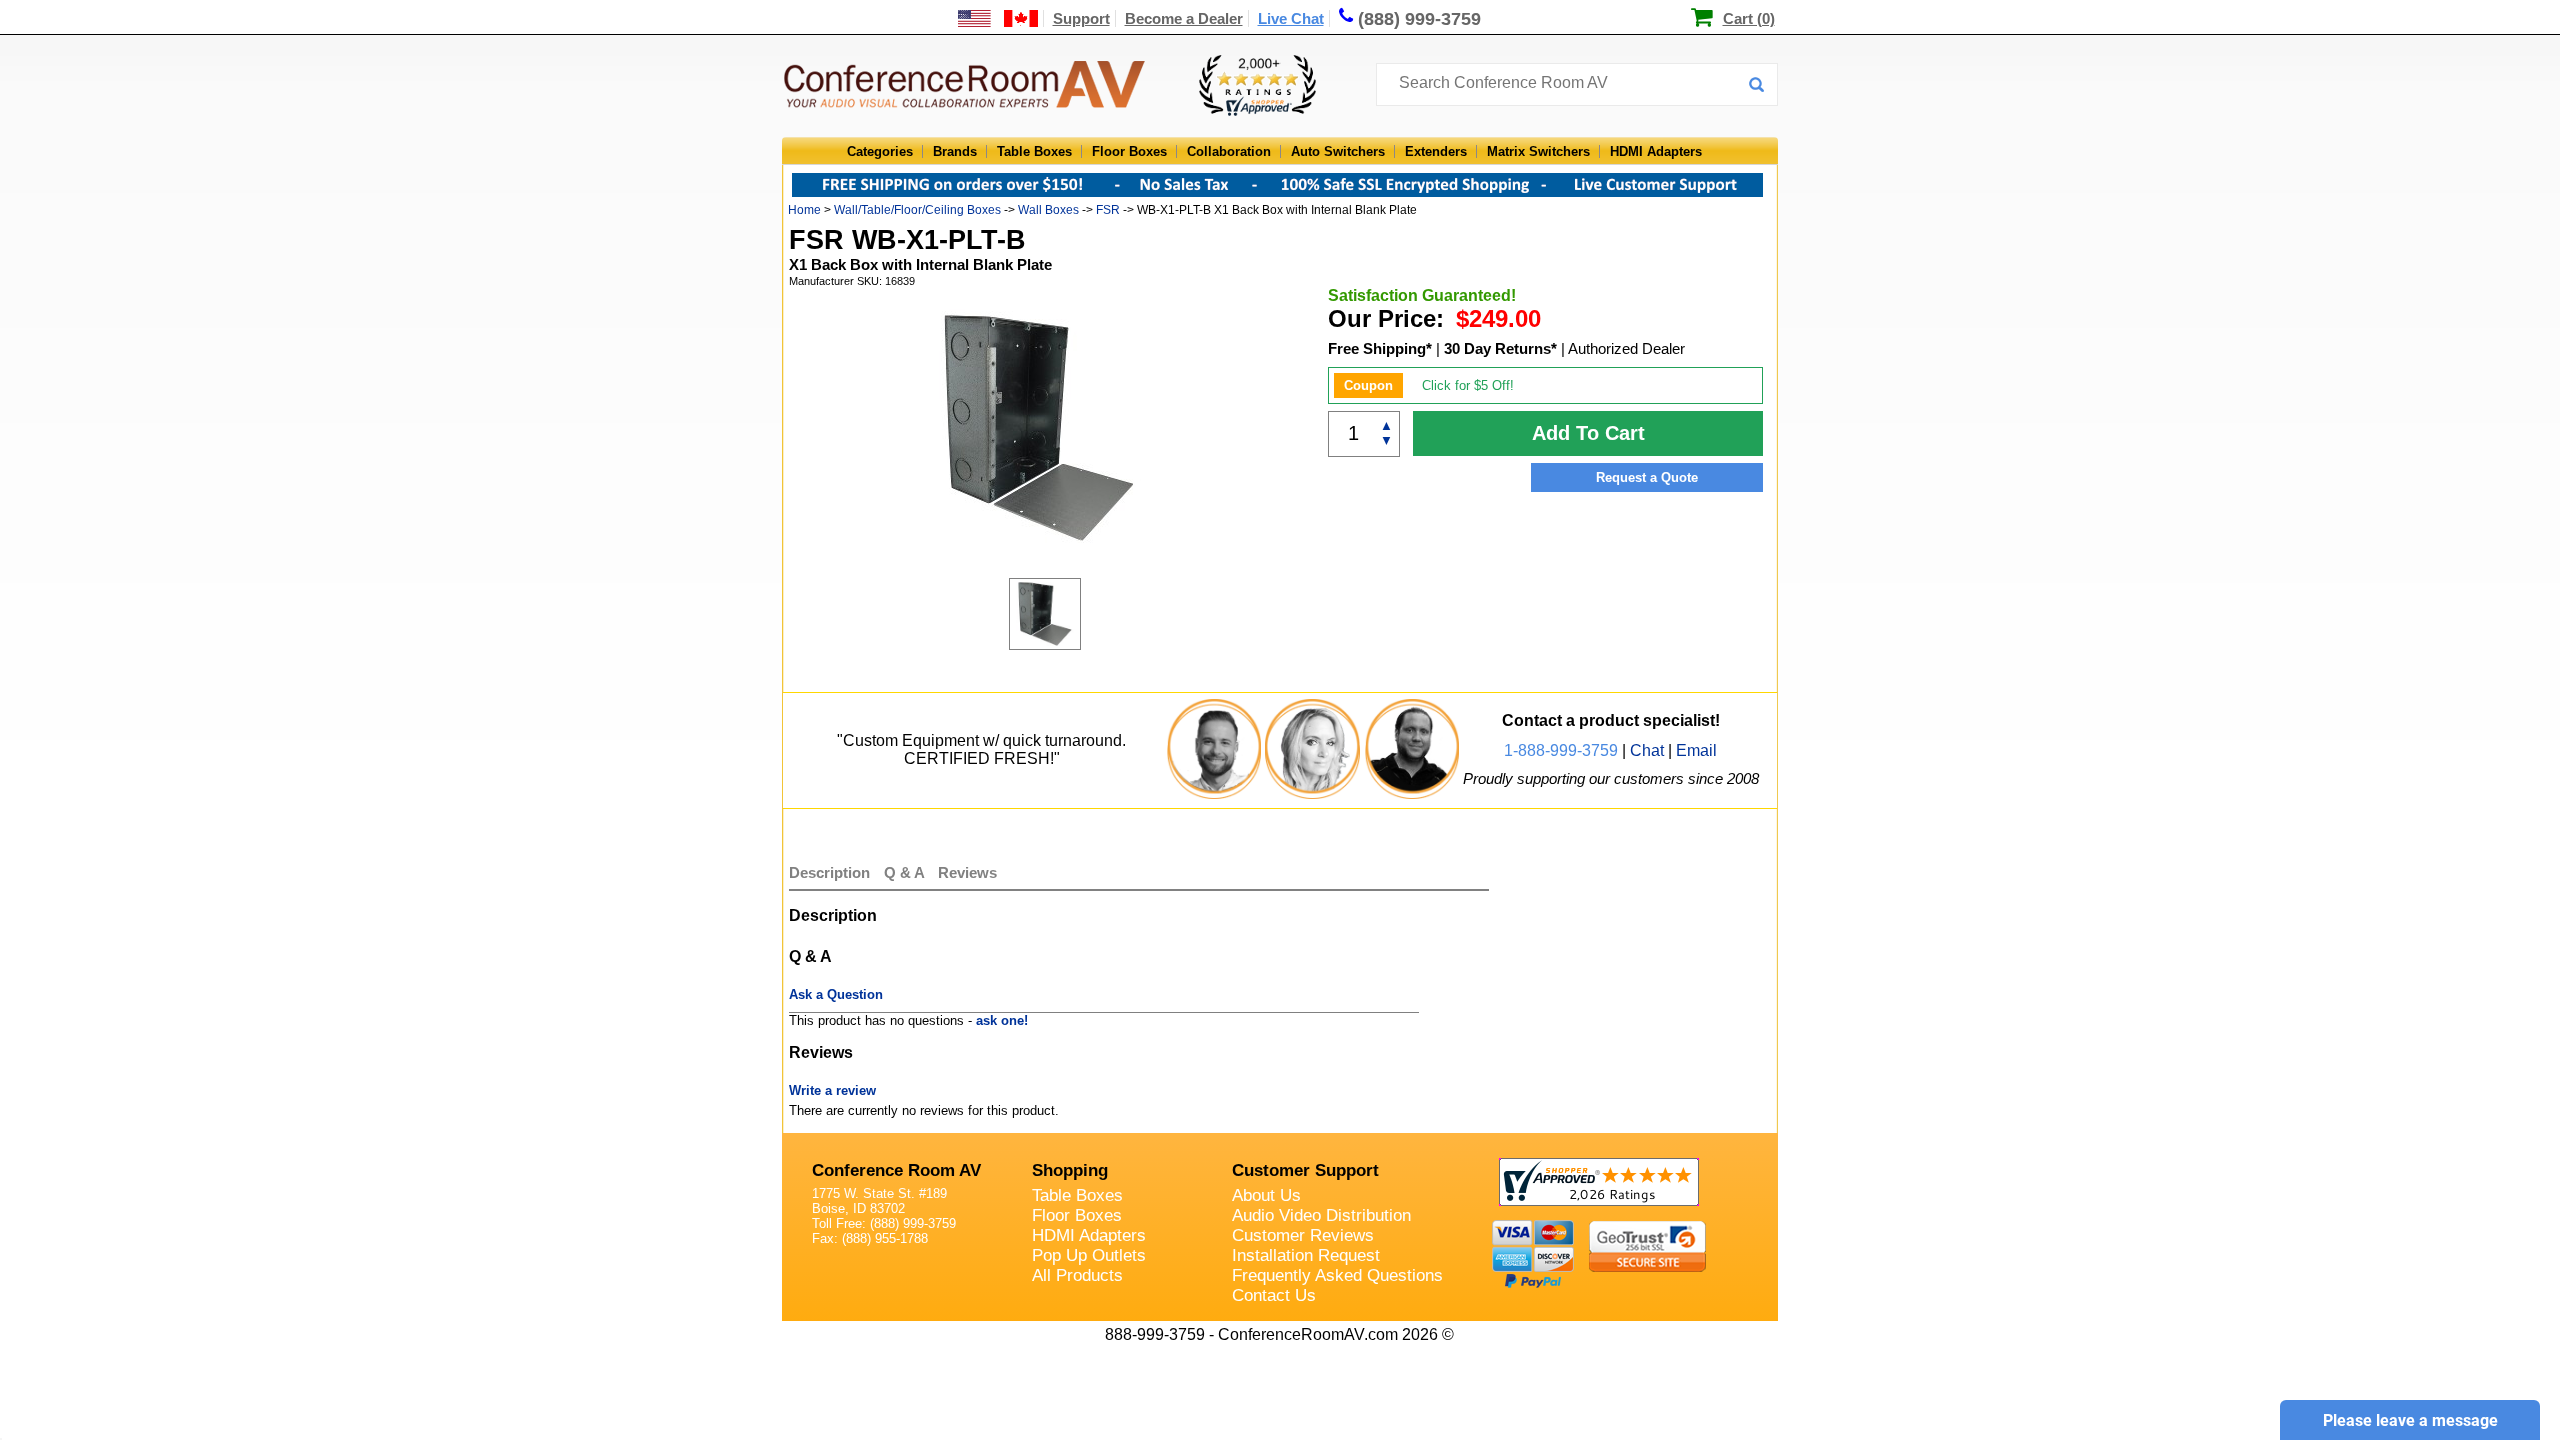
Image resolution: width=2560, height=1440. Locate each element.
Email (1696, 750)
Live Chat (1291, 18)
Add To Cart (1588, 433)
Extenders (1436, 151)
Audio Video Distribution (1321, 1215)
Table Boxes (1034, 151)
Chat (1647, 750)
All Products (1077, 1275)
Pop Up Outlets (1089, 1255)
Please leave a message (2410, 1420)
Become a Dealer (1184, 18)
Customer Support (1305, 1170)
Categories (880, 151)
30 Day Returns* (1500, 348)
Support (1081, 18)
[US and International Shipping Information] (998, 18)
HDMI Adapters (1656, 151)
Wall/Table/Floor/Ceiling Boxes (917, 210)
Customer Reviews (1303, 1235)
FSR (1108, 210)
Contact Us (1274, 1295)
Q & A (906, 872)
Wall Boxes (1048, 210)
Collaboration (1229, 151)
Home (804, 210)
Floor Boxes (1129, 151)
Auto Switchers (1338, 151)
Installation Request (1306, 1255)
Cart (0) (1749, 18)
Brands (955, 151)
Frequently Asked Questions (1337, 1275)
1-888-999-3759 (1561, 750)
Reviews (967, 872)
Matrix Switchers (1538, 151)
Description (829, 872)
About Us (1266, 1195)
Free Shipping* (1380, 348)
